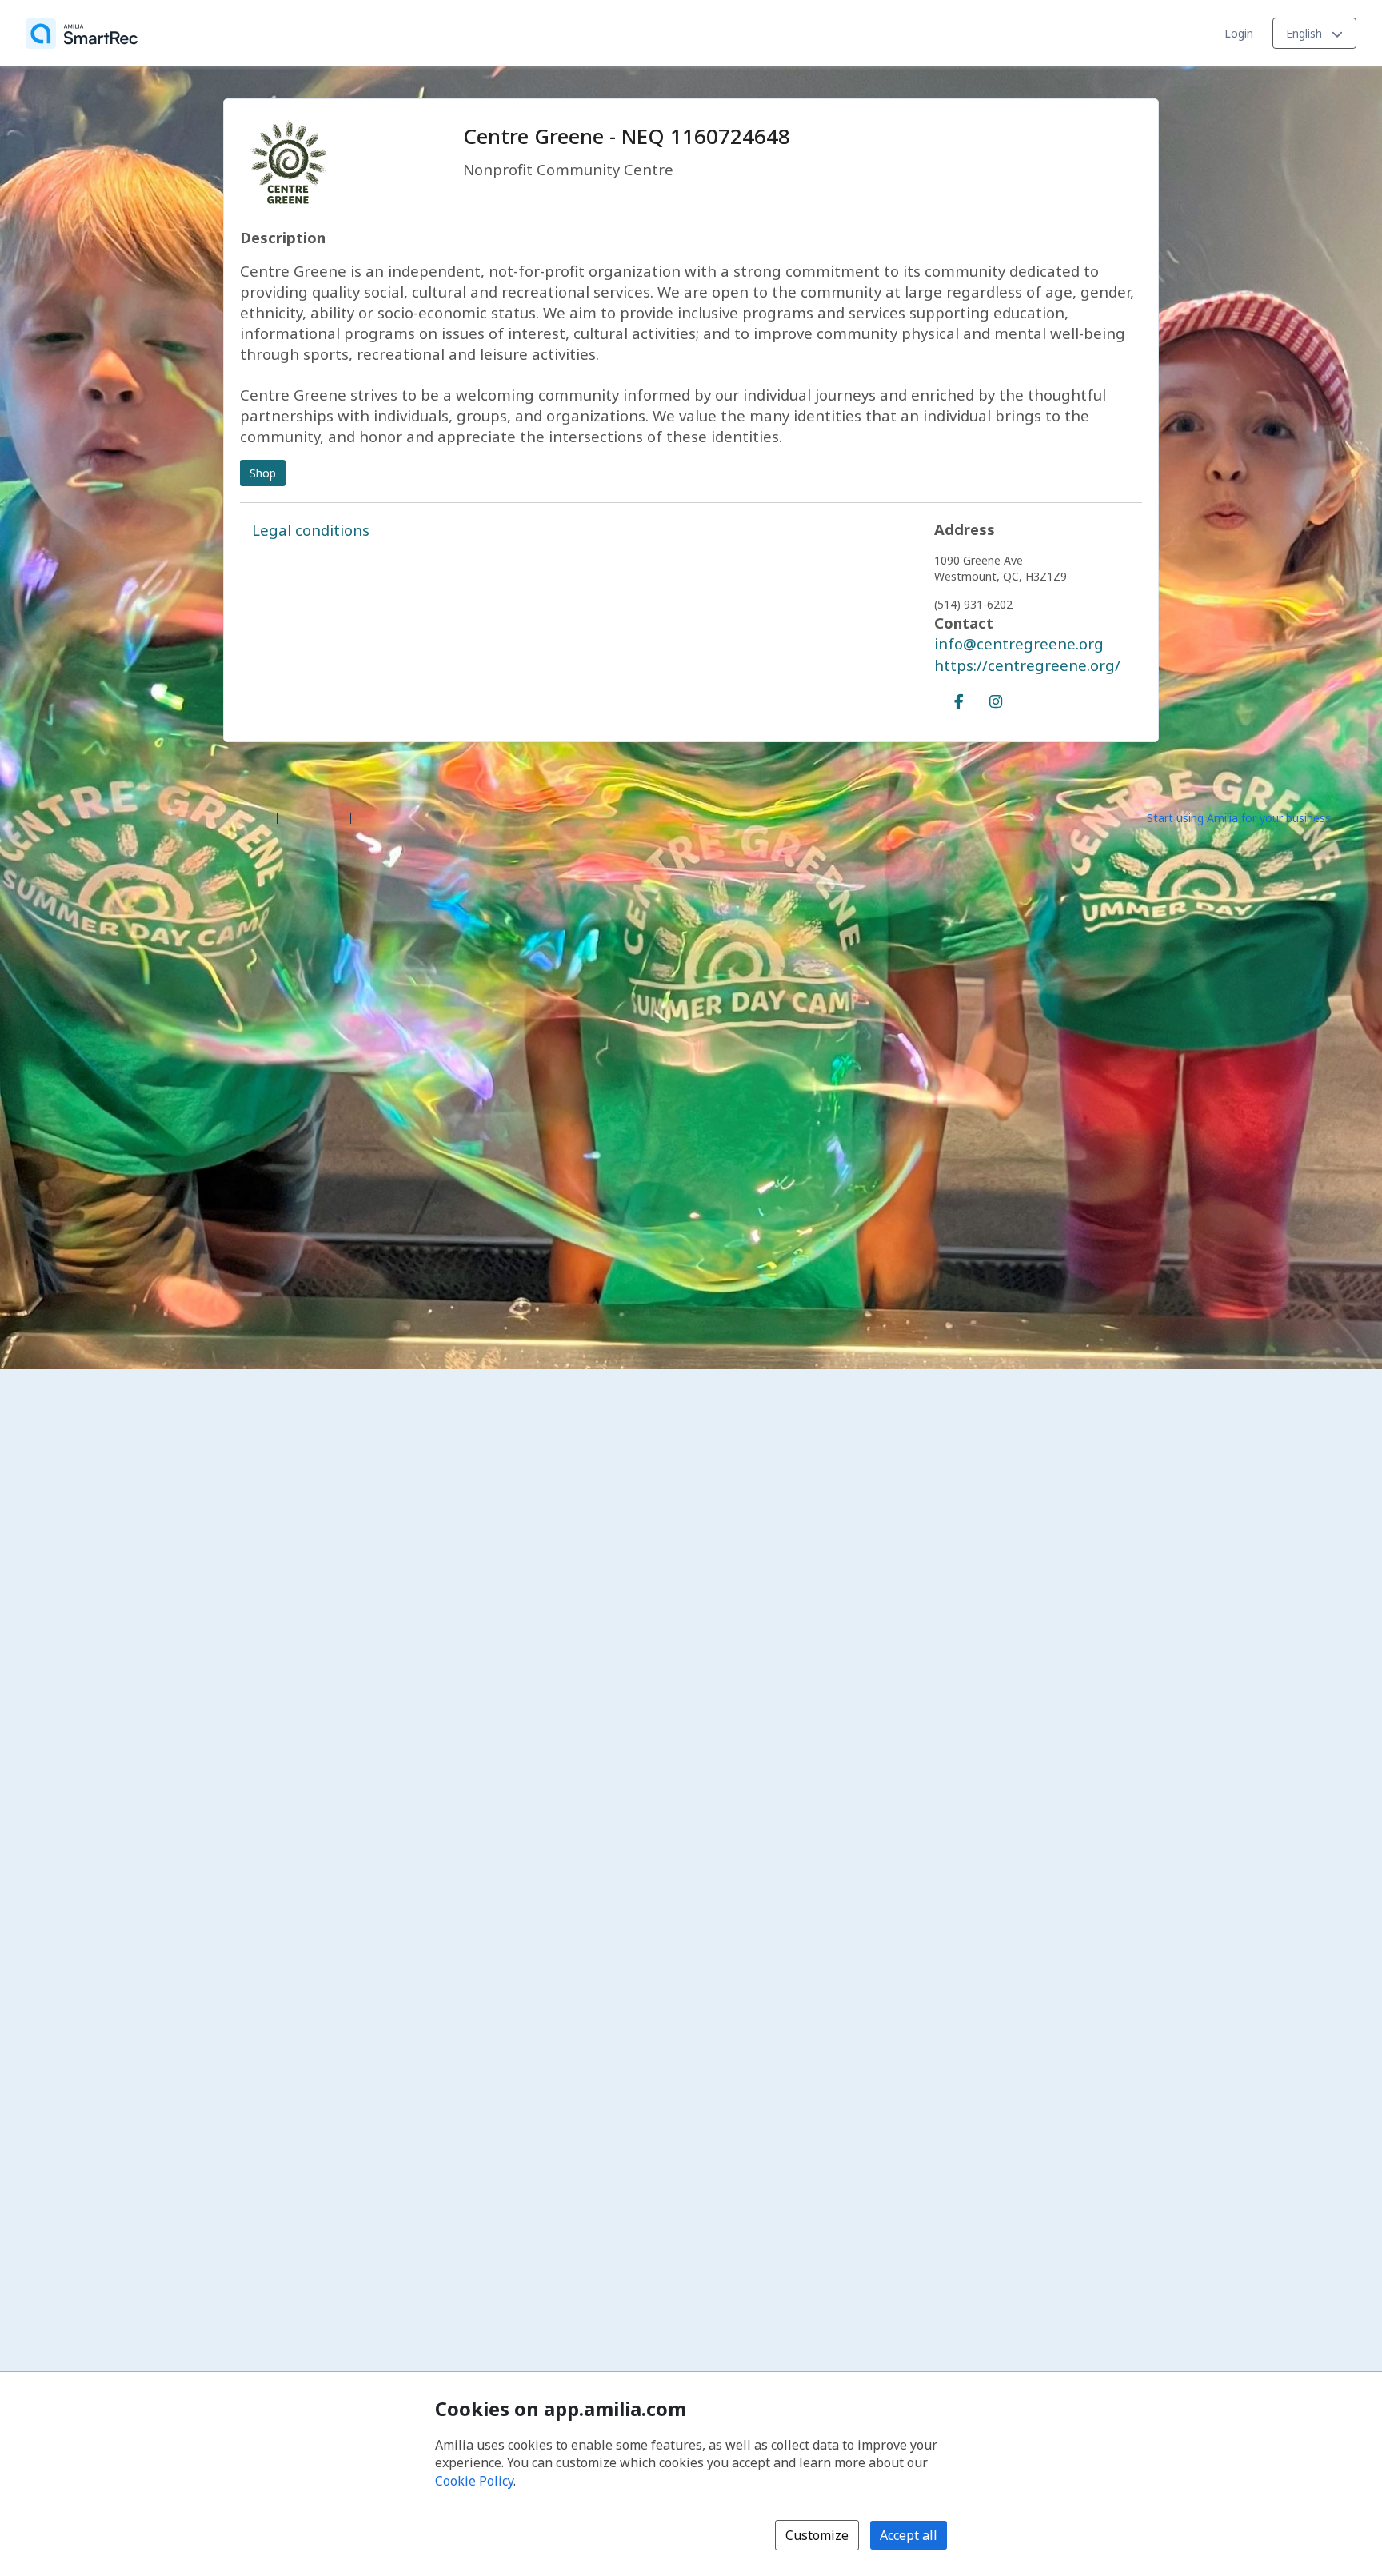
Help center (314, 817)
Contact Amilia (396, 817)
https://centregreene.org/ (1027, 665)
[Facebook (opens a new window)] (959, 698)
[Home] (82, 34)
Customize (817, 2535)
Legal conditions (311, 530)
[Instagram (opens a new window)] (996, 698)
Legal (462, 817)
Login (1239, 33)
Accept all (909, 2535)
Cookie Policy (474, 2481)
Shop (263, 473)
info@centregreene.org (1019, 643)
